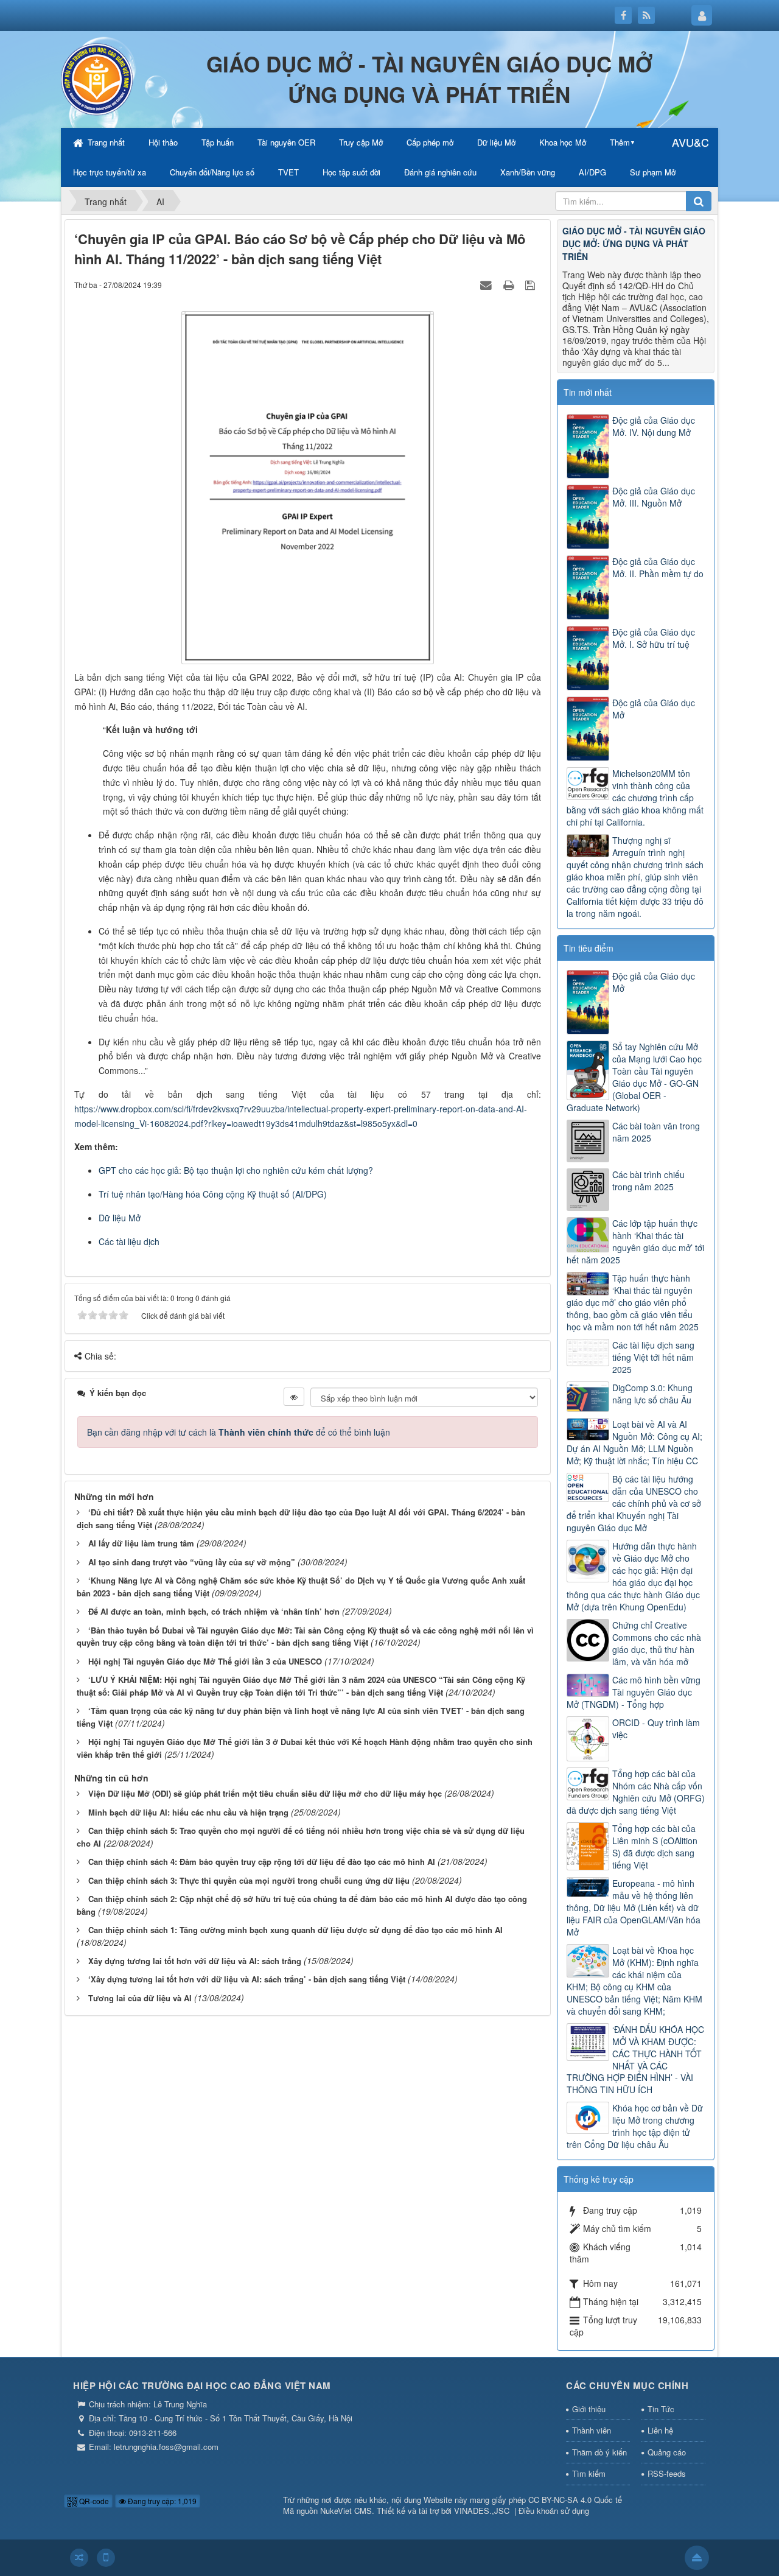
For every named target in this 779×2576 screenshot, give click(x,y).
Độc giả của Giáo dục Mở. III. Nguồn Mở (654, 497)
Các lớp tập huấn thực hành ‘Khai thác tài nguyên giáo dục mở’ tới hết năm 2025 (635, 1241)
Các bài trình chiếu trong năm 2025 (648, 1181)
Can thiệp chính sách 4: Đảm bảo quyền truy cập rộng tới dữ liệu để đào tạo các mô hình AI (262, 1862)
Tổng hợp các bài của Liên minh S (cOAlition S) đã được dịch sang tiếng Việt (655, 1847)
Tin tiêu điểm (589, 948)
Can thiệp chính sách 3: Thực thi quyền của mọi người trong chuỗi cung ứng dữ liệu (249, 1880)
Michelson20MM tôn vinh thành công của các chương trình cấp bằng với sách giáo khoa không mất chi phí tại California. (635, 798)
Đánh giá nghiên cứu (440, 172)
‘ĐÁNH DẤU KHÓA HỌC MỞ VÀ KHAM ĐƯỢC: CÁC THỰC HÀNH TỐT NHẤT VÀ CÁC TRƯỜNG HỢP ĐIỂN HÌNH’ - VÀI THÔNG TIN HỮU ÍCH (635, 2060)
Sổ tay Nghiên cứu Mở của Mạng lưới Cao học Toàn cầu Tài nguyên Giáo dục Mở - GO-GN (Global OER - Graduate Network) (634, 1077)
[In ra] (510, 284)
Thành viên (592, 2430)
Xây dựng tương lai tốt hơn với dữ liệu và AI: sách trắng (195, 1961)
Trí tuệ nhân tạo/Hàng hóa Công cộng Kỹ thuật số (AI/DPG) (213, 1194)
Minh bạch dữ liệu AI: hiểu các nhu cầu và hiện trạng (188, 1812)
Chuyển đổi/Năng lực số (212, 172)
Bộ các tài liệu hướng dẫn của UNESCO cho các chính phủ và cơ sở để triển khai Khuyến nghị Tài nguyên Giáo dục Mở (634, 1503)
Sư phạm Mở (653, 172)
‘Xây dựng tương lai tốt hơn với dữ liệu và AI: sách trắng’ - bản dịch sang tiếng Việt (247, 1979)
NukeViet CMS (346, 2511)
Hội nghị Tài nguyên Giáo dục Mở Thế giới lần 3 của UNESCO (205, 1661)
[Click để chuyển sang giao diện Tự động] (79, 2558)
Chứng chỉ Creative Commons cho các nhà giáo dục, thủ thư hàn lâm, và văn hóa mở (657, 1643)
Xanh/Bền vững (528, 172)
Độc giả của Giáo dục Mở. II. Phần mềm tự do (658, 567)
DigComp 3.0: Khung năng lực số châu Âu (652, 1394)
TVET (288, 172)
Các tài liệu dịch (129, 1241)
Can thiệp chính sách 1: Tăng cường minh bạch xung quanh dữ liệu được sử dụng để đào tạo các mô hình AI (295, 1930)
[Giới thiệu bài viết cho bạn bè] (487, 284)
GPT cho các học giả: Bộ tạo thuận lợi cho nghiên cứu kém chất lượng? (236, 1170)
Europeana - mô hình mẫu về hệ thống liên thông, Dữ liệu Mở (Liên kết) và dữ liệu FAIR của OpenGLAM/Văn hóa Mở (634, 1907)
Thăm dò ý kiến (599, 2452)
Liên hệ (660, 2430)
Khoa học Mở (563, 142)
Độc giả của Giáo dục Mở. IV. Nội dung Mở (654, 426)
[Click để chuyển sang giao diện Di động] (106, 2558)
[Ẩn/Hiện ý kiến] (294, 1397)
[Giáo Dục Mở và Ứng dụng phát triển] (97, 78)
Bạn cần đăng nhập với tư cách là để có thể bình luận (239, 1432)
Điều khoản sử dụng (554, 2511)
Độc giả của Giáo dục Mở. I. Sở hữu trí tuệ (654, 638)
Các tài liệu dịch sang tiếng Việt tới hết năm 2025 (653, 1357)
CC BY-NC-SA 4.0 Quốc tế (575, 2500)
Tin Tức (661, 2409)
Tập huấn (218, 142)
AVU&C (690, 142)
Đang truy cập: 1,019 (161, 2501)
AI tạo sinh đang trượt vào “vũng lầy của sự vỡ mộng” (192, 1562)
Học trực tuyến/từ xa (110, 172)
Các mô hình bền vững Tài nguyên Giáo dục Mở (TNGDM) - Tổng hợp (634, 1692)
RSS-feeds (667, 2473)
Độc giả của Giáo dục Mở (654, 709)
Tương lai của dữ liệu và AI (140, 1998)
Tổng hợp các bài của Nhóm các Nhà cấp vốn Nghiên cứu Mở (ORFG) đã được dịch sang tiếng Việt (636, 1792)
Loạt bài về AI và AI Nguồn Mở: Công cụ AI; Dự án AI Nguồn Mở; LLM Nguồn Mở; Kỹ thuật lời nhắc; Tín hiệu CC (634, 1442)
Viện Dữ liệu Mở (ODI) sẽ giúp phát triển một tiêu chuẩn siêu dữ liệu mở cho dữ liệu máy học (265, 1793)
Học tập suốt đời (351, 172)
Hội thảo (163, 142)
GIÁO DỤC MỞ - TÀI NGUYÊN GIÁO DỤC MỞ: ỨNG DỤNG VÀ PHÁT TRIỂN (634, 244)
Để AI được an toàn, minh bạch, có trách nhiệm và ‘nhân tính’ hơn (214, 1611)
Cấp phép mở (430, 142)
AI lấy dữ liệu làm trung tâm (141, 1543)
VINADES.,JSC (482, 2511)
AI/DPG (592, 172)
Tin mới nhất (588, 392)
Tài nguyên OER (286, 142)
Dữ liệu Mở (496, 142)
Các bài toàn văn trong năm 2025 (656, 1132)
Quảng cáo (667, 2452)
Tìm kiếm (589, 2473)
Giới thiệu (589, 2409)
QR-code (93, 2501)
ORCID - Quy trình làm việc (656, 1728)
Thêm (620, 142)
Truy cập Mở (361, 142)
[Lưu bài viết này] (532, 284)
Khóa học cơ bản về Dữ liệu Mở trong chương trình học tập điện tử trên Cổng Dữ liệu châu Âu (635, 2126)
